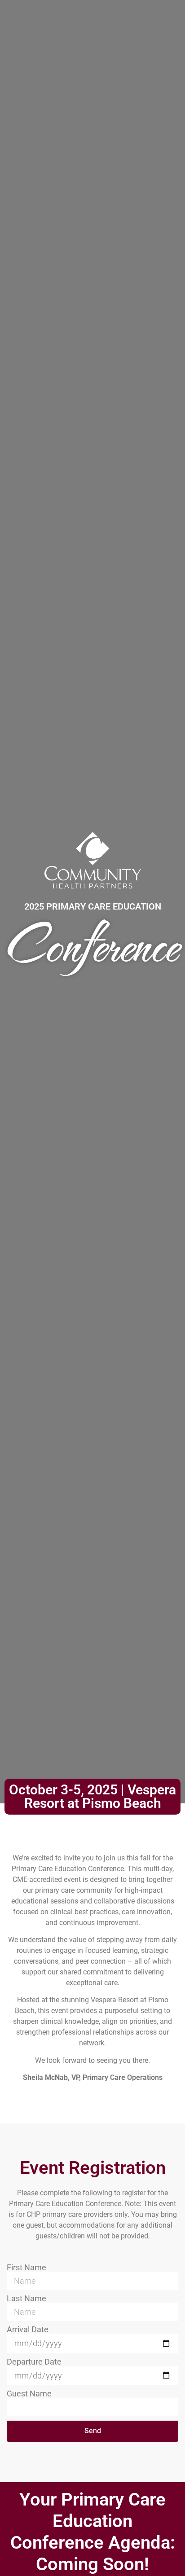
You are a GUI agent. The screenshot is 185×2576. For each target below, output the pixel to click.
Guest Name (29, 2394)
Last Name (26, 2299)
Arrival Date (28, 2330)
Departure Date (34, 2362)
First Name (26, 2268)
